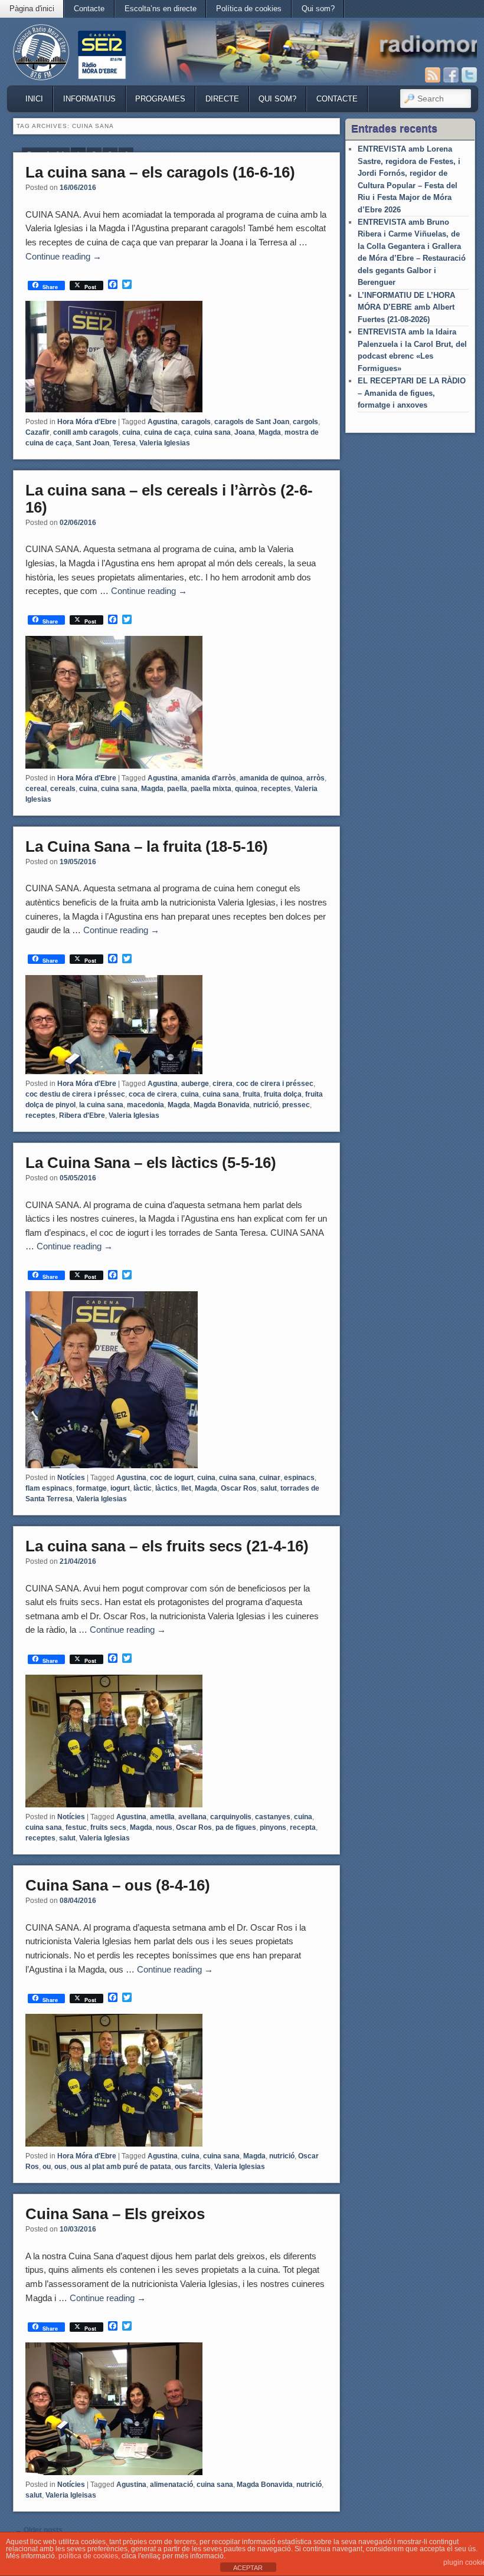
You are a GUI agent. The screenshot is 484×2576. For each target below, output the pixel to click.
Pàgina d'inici (32, 9)
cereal (36, 789)
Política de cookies (249, 9)
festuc (76, 1827)
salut (269, 1488)
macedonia (145, 1105)
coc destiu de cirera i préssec (75, 1094)
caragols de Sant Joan (252, 422)
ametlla (162, 1817)
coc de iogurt (172, 1478)
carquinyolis (231, 1817)
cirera (223, 1084)
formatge (91, 1488)
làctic (143, 1488)
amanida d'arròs (209, 778)
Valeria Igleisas (71, 2495)
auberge (195, 1084)
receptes (276, 789)
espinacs (299, 1478)
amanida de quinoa (271, 778)
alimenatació (171, 2485)
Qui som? (318, 9)
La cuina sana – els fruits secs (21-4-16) (167, 1546)
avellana (192, 1817)
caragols (196, 422)
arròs (315, 778)
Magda (270, 432)
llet (186, 1488)
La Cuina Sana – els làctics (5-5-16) (151, 1163)
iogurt (120, 1488)
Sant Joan (92, 443)
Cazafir (37, 432)
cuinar (270, 1478)
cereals (63, 789)
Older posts (39, 2530)
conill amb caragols (86, 432)
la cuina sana (101, 1105)
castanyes (273, 1817)
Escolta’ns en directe (161, 9)
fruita (251, 1094)
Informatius (89, 99)
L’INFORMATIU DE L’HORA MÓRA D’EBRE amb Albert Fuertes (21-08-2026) (406, 307)
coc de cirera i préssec (275, 1084)
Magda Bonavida (222, 1105)
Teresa (124, 443)
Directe (222, 99)
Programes (160, 99)
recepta (303, 1827)
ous (60, 2167)
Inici (34, 99)
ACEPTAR (248, 2568)
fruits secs (108, 1827)
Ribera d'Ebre (82, 1115)
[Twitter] (469, 75)
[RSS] (433, 75)
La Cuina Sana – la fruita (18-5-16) (147, 846)
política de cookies (88, 2556)
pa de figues (236, 1827)
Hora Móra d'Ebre (87, 422)
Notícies (71, 1478)
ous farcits (193, 2167)
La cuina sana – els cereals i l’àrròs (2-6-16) (169, 499)
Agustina (163, 422)
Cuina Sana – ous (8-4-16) (118, 1885)
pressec (296, 1105)
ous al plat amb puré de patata (121, 2167)
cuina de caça (167, 432)
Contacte (89, 9)
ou (47, 2167)
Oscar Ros (239, 1488)
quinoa (246, 789)
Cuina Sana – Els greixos (115, 2214)
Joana (245, 432)
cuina (131, 432)
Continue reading (63, 256)
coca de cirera (153, 1094)
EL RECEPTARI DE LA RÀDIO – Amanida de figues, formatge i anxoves (412, 393)
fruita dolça (283, 1094)
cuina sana (212, 432)
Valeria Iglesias (165, 443)
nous (164, 1827)
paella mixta (211, 789)
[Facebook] (451, 75)
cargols (305, 422)
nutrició (266, 1105)
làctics (166, 1488)
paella (177, 789)
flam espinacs (49, 1488)
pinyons (273, 1827)
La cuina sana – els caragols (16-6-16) (160, 172)
